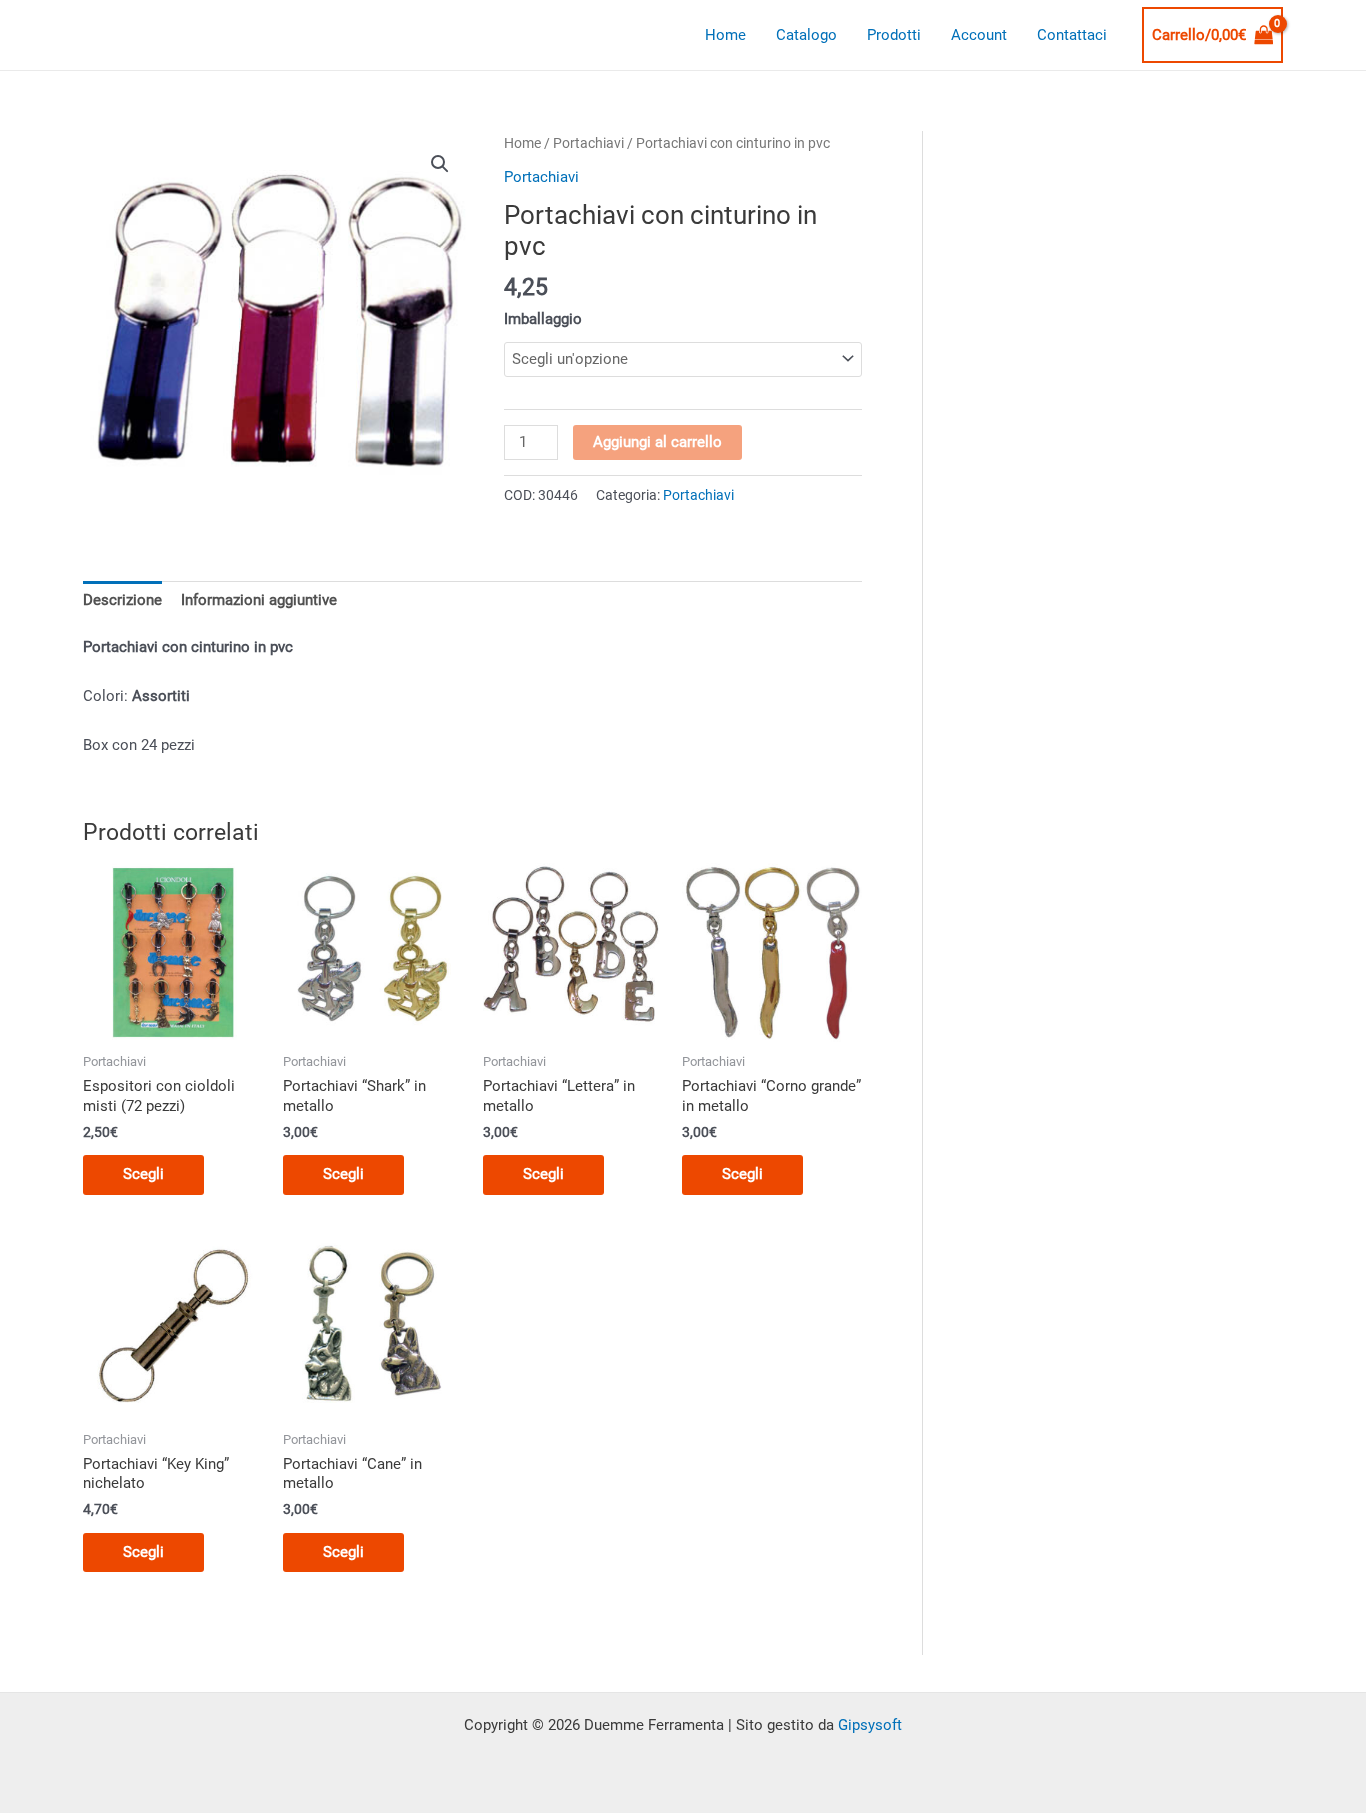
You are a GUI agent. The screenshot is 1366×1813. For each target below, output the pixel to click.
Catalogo (806, 35)
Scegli (143, 1174)
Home (725, 35)
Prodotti (894, 35)
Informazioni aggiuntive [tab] (259, 600)
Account (979, 35)
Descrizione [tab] (122, 600)
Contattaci (1072, 35)
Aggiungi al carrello (657, 442)
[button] (440, 164)
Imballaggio (543, 319)
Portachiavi (588, 143)
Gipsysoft (870, 1725)
